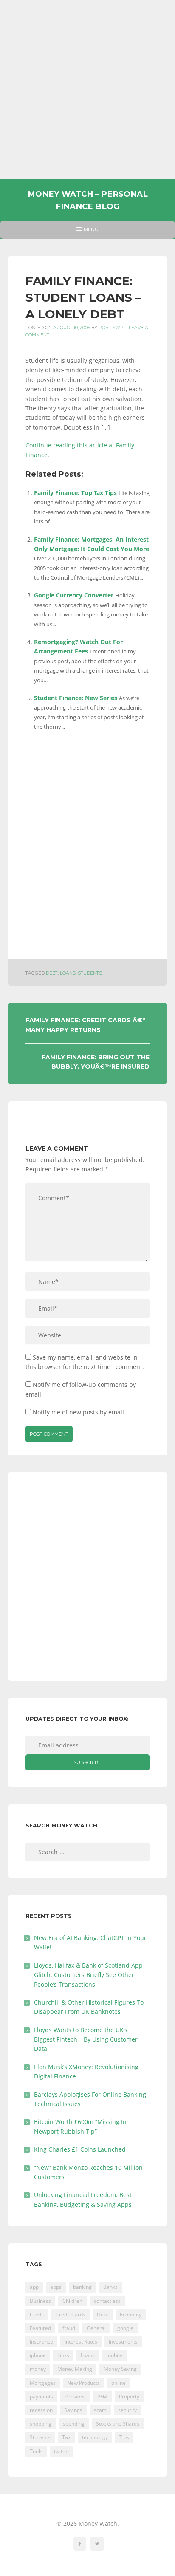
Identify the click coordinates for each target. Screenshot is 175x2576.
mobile (114, 2355)
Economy (131, 2314)
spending (74, 2424)
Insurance (41, 2342)
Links (63, 2355)
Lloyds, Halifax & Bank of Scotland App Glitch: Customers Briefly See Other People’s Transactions (88, 1975)
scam (100, 2410)
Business (40, 2301)
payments (41, 2396)
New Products (83, 2383)
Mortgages (43, 2383)
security (127, 2410)
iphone (38, 2355)
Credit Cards (71, 2314)
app (34, 2287)
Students (90, 973)
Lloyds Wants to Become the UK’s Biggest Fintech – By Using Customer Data (86, 2039)
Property (129, 2396)
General (96, 2328)
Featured (40, 2328)
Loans (68, 973)
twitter (62, 2451)
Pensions (75, 2396)
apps (56, 2287)
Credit (37, 2314)
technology (95, 2437)
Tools (36, 2451)
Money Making (75, 2369)
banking (82, 2287)
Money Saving (120, 2369)
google (125, 2328)
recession (41, 2410)
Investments (123, 2342)
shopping (41, 2424)
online (119, 2383)
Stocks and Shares (118, 2424)
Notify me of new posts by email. (79, 1412)
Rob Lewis (111, 328)
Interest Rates (81, 2342)
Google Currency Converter (74, 595)
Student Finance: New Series (76, 698)
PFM (102, 2396)
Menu (87, 232)
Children (72, 2301)
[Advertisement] (87, 90)
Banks (110, 2287)
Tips (124, 2437)
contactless (107, 2301)
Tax (66, 2437)
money (38, 2369)
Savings (73, 2410)
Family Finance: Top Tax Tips (75, 493)
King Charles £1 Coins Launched (80, 2149)
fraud (69, 2328)
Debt (52, 973)
